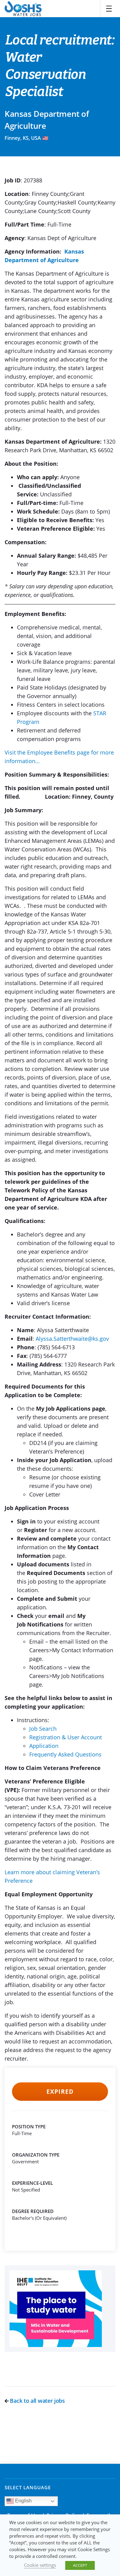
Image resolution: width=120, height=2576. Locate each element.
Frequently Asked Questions (65, 1754)
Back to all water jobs (37, 2401)
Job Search (43, 1729)
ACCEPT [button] (80, 2565)
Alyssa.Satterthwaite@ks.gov (72, 1339)
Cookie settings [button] (40, 2565)
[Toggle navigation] (109, 9)
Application (44, 1746)
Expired (60, 2092)
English (23, 2501)
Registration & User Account (66, 1737)
